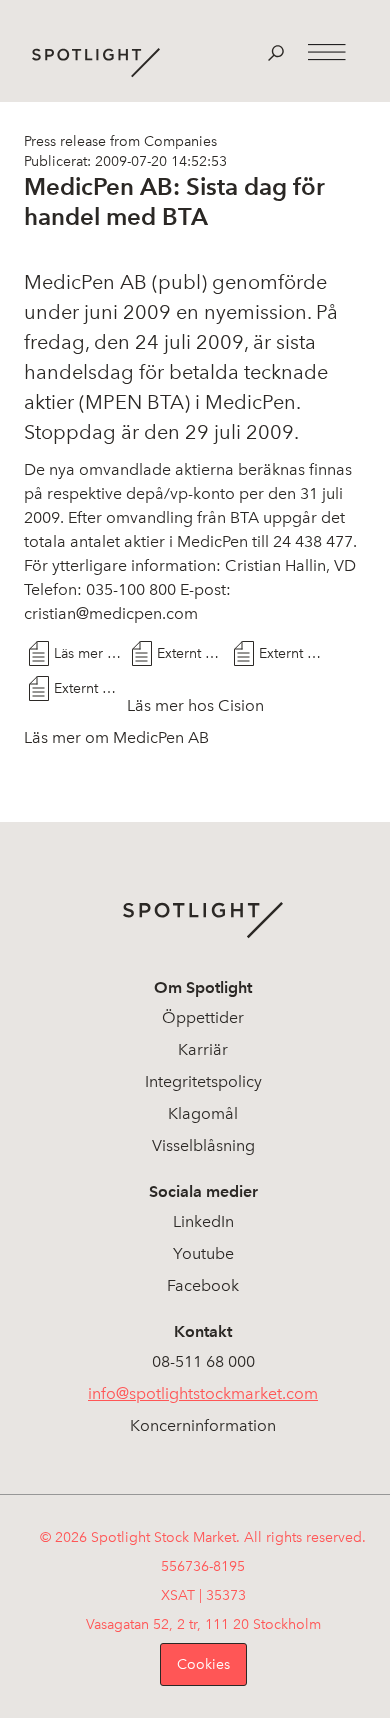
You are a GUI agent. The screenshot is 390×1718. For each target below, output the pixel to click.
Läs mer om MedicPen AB (116, 737)
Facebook (203, 1285)
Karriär (203, 1049)
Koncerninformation (203, 1425)
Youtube (203, 1253)
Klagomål (203, 1113)
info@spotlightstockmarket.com (203, 1393)
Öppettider (203, 1017)
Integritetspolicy (203, 1081)
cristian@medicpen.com (111, 613)
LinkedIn (203, 1221)
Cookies (203, 1664)
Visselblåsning (203, 1145)
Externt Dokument (191, 653)
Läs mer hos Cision (88, 653)
